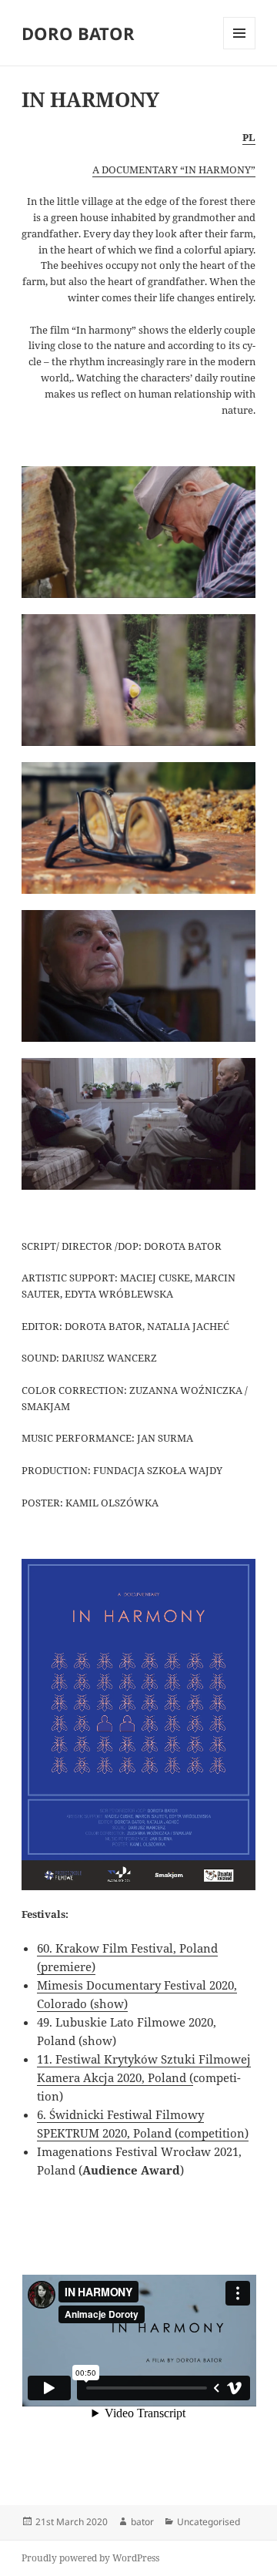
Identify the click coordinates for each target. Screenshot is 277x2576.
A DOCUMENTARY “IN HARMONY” (174, 170)
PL (249, 137)
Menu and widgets (240, 49)
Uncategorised (209, 2522)
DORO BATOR (78, 33)
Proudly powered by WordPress (90, 2558)
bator (142, 2522)
